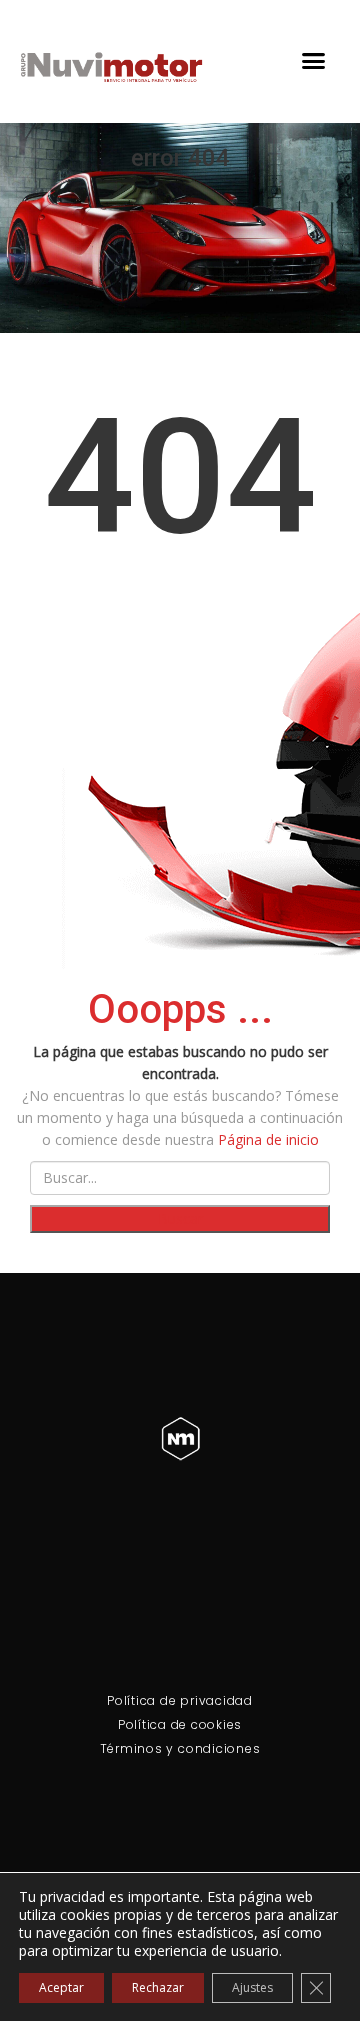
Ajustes (252, 1987)
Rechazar (158, 1987)
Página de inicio (268, 1139)
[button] (313, 61)
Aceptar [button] (61, 1987)
